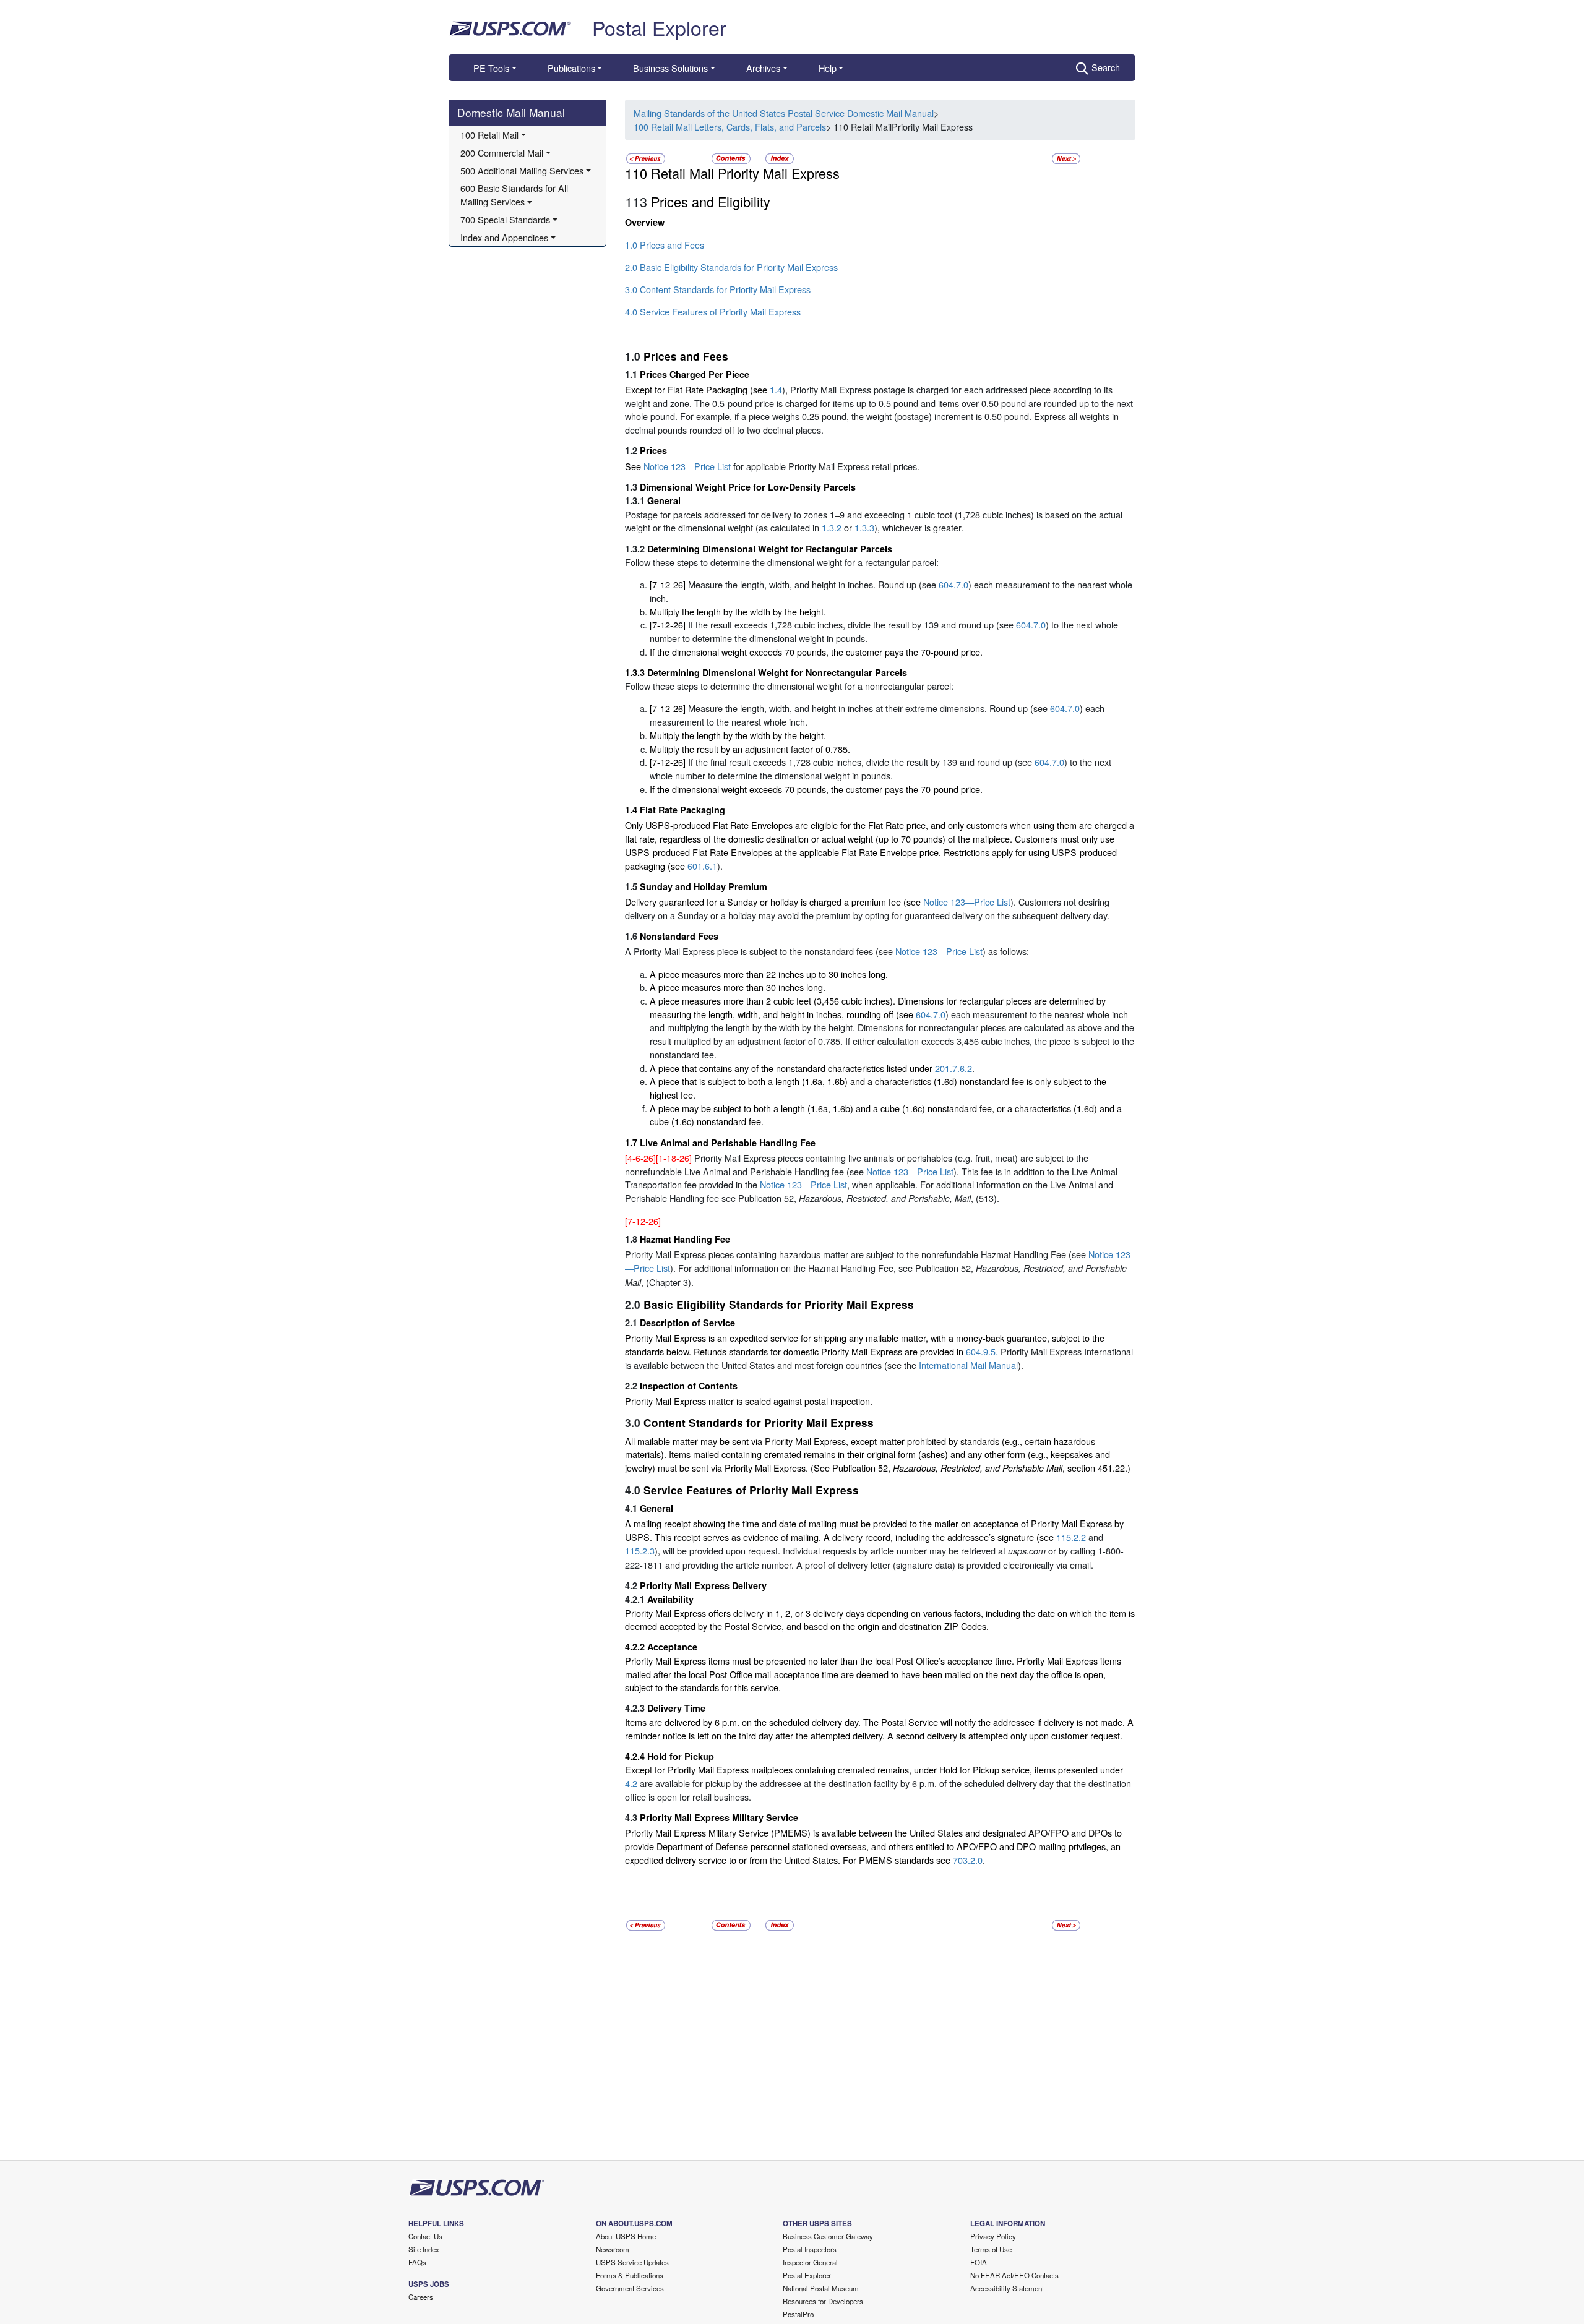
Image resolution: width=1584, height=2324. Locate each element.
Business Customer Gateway (828, 2236)
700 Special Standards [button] (505, 219)
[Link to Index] (780, 157)
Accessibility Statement (1007, 2288)
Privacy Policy (993, 2236)
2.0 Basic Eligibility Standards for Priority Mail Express (731, 267)
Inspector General (810, 2262)
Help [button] (828, 68)
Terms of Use (991, 2249)
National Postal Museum (821, 2288)
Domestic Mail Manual (511, 112)
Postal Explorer (659, 27)
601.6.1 (702, 866)
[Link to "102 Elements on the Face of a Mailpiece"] (646, 157)
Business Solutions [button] (670, 68)
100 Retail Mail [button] (489, 135)
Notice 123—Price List (687, 466)
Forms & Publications (630, 2275)
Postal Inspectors (810, 2249)
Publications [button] (571, 68)
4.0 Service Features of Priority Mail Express (713, 311)
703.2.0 (968, 1860)
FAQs (417, 2262)
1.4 (776, 389)
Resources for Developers (823, 2301)
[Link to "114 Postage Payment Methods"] (1066, 157)
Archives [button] (763, 68)
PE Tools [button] (491, 68)
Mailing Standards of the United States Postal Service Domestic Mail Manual (784, 113)
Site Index (424, 2249)
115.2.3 (640, 1550)
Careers (421, 2297)
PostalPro (798, 2314)
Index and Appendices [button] (504, 237)
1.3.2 (832, 527)
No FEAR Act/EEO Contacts (1014, 2275)
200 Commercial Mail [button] (502, 152)
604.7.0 (953, 584)
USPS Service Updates (632, 2262)
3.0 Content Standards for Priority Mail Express (718, 289)
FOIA (979, 2262)
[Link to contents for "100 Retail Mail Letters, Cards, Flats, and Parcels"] (732, 157)
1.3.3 (864, 527)
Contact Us (425, 2236)
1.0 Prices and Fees (665, 245)
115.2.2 (1071, 1537)
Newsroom (613, 2249)
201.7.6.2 (953, 1068)
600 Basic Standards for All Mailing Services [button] (515, 195)
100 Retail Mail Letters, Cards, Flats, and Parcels (730, 126)
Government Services (630, 2288)
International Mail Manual (968, 1365)
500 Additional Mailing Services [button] (522, 170)
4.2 (631, 1783)
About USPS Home (626, 2236)
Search (1106, 67)
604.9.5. (982, 1351)
